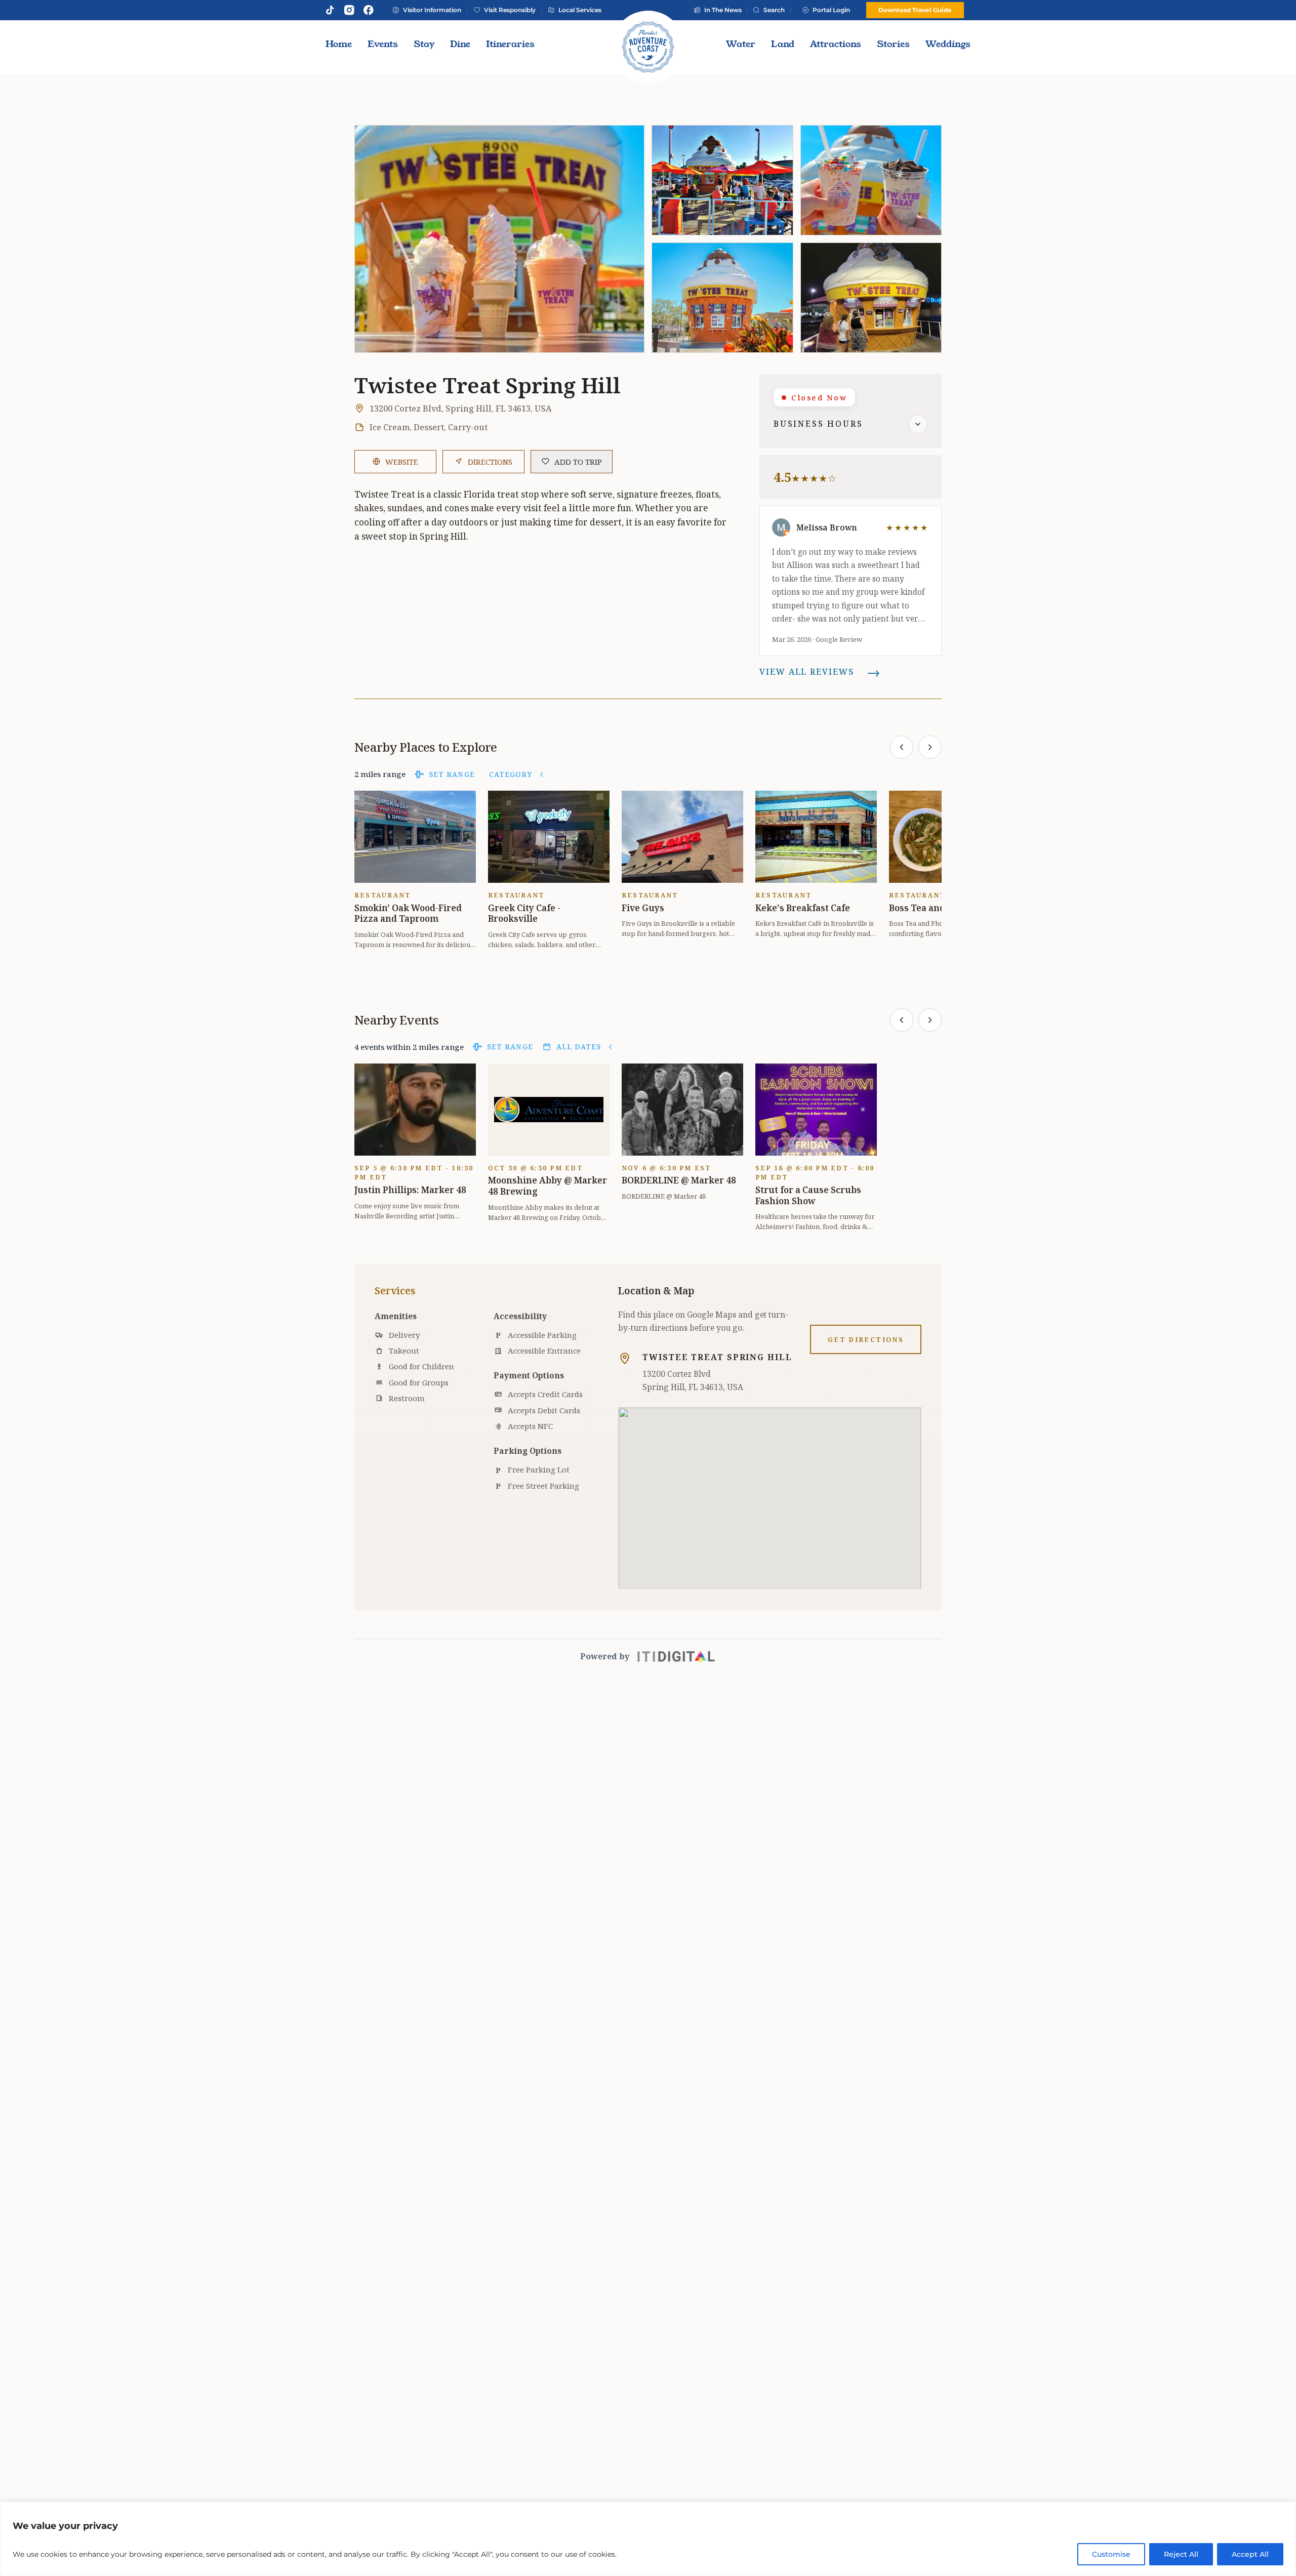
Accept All (1250, 2554)
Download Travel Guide (915, 10)
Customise (1111, 2554)
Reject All (1181, 2554)
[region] (648, 2539)
